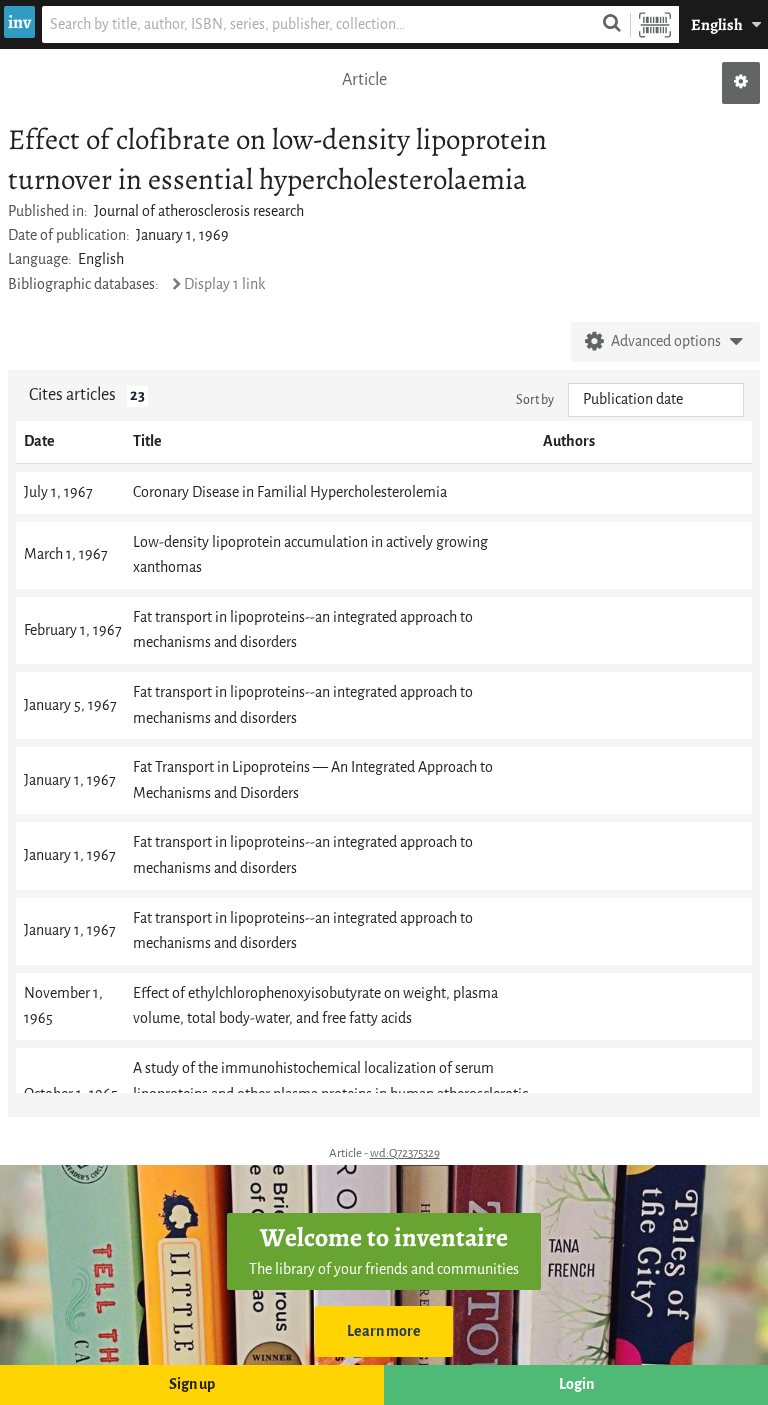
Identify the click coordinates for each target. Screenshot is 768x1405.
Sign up (192, 1384)
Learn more (384, 1331)
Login (576, 1384)
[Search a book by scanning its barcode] (655, 24)
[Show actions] (741, 83)
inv (19, 22)
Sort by (535, 399)
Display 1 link (224, 284)
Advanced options (666, 341)
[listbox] (656, 400)
